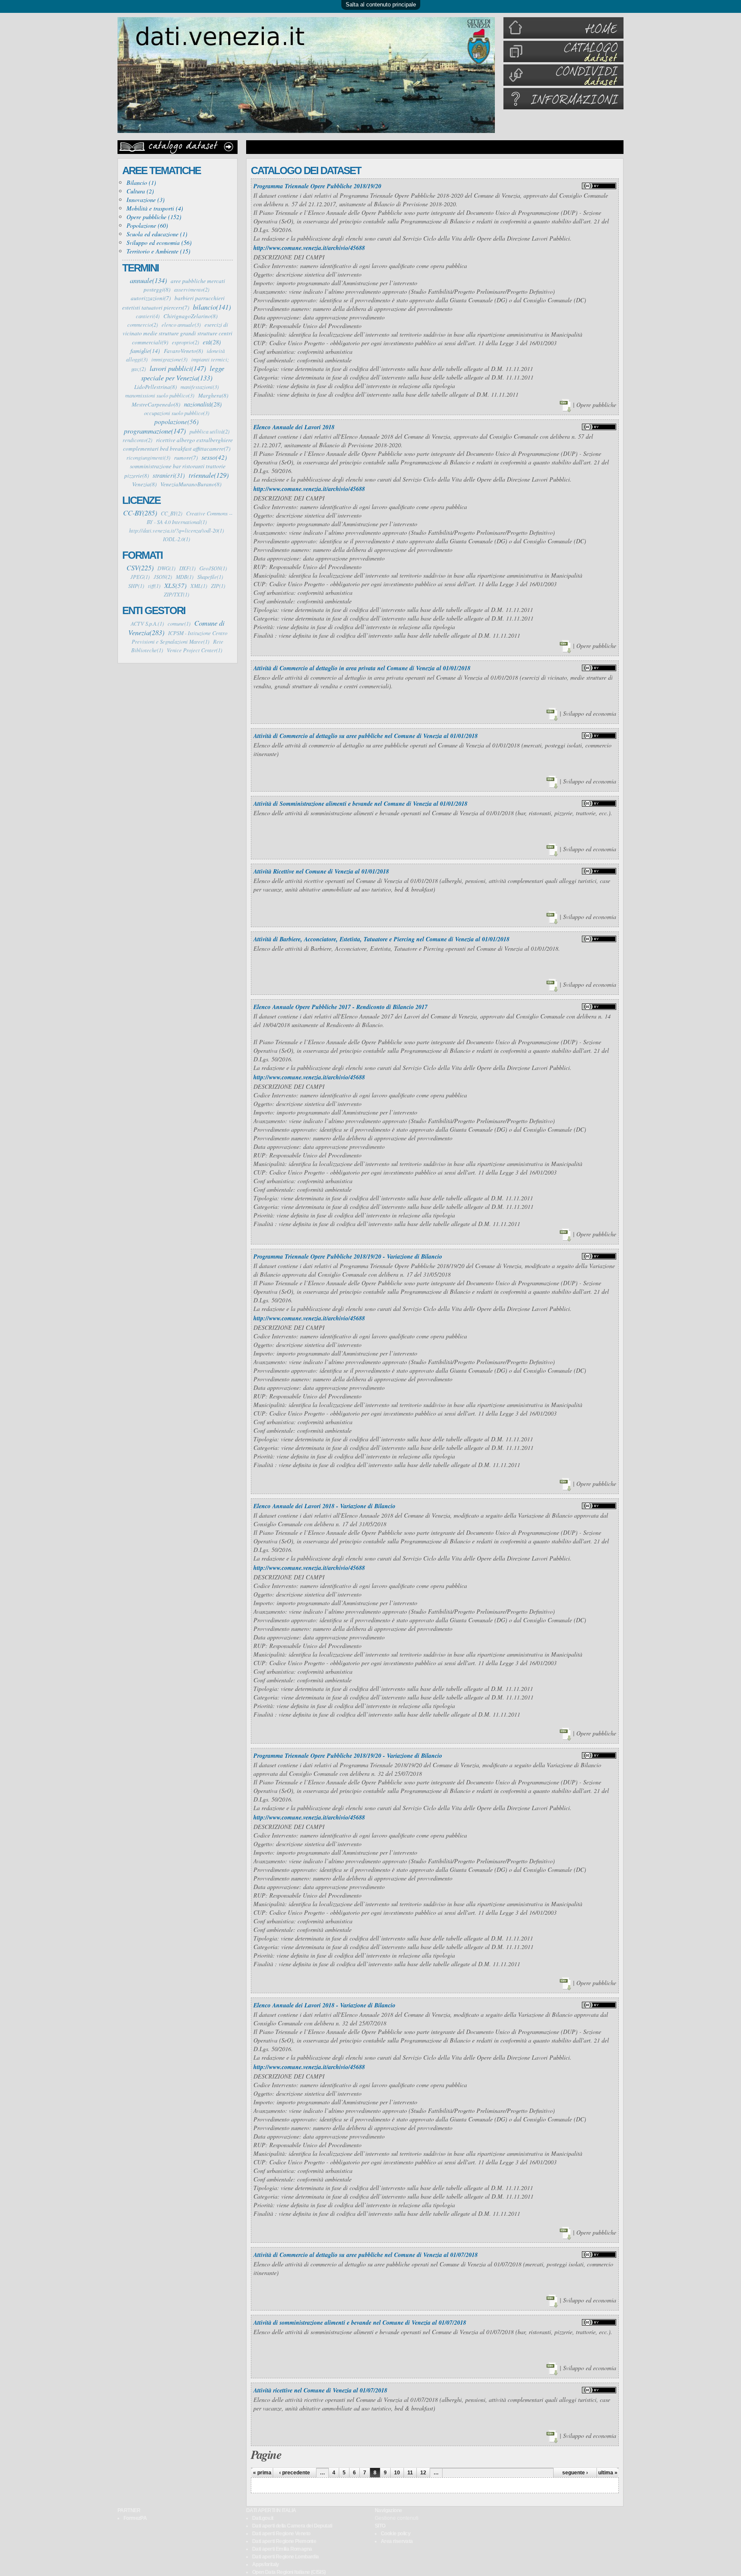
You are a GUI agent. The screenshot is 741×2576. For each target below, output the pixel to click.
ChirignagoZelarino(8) (190, 316)
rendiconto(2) (137, 440)
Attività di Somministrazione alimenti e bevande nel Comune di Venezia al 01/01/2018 (360, 804)
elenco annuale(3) (181, 325)
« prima (262, 2473)
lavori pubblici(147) (178, 368)
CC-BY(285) (140, 512)
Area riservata (397, 2541)
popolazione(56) (176, 422)
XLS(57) (175, 585)
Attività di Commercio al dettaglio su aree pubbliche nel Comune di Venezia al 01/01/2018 (366, 736)
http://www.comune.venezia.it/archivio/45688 (309, 248)
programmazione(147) (155, 431)
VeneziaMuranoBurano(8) (191, 484)
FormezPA (135, 2518)
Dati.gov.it (263, 2518)
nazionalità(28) (203, 404)
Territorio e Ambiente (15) (158, 251)
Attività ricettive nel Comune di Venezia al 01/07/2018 (320, 2390)
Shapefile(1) (210, 577)
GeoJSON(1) (213, 568)
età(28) (212, 342)
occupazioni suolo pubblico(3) (177, 413)
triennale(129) (209, 475)
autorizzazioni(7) (151, 298)
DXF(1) (187, 568)
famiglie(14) (145, 351)
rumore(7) (186, 458)
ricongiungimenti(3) (148, 458)
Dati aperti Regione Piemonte (284, 2541)
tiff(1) (154, 586)
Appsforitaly (266, 2564)
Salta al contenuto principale (381, 5)
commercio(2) (143, 325)
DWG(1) (166, 568)
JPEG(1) (140, 577)
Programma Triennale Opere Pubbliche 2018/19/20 (317, 186)
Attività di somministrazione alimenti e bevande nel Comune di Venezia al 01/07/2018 (360, 2323)
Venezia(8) (144, 484)
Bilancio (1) (141, 182)
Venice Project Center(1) (194, 650)
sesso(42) (214, 457)
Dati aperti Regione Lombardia (286, 2557)
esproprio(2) (185, 342)
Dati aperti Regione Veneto (281, 2534)
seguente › (575, 2473)
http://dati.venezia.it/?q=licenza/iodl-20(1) (176, 530)
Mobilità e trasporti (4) (155, 208)
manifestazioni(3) (200, 387)
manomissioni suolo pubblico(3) (160, 395)
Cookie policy (396, 2534)
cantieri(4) (148, 316)
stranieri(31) (169, 475)
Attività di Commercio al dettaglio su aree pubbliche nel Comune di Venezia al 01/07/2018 (366, 2255)
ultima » (608, 2473)
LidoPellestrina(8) (155, 387)
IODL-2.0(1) (176, 539)
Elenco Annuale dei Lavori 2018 (294, 427)
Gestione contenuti (397, 2518)
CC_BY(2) (172, 513)
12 (423, 2473)
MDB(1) (185, 577)
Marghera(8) (213, 395)
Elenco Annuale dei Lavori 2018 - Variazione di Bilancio (324, 1506)
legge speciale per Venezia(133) (183, 373)
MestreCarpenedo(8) (156, 404)
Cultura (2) (140, 191)
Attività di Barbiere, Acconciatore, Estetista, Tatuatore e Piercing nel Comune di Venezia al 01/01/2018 (381, 939)
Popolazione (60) (147, 225)
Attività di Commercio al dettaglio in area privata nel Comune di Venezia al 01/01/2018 (362, 668)
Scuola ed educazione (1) (157, 234)
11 (410, 2473)
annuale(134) (148, 280)
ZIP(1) (218, 586)
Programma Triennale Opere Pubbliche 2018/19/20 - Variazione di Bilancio (348, 1256)
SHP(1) (136, 586)
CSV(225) (140, 567)
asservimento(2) (192, 289)
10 (397, 2473)
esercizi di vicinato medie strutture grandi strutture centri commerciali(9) (178, 333)
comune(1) (179, 624)
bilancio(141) (212, 307)
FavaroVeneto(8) (183, 351)
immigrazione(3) (169, 359)
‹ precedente (295, 2473)
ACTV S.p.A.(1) (147, 624)
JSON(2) (163, 577)
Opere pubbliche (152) (154, 217)
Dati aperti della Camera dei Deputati (292, 2526)
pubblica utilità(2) (209, 431)
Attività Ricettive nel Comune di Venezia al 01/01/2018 (321, 871)
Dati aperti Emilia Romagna (282, 2549)
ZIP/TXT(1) (176, 594)
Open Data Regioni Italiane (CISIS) (289, 2572)
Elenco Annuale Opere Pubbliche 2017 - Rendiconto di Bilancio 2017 (340, 1007)
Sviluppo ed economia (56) (159, 243)
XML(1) (199, 586)
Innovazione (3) (146, 200)
